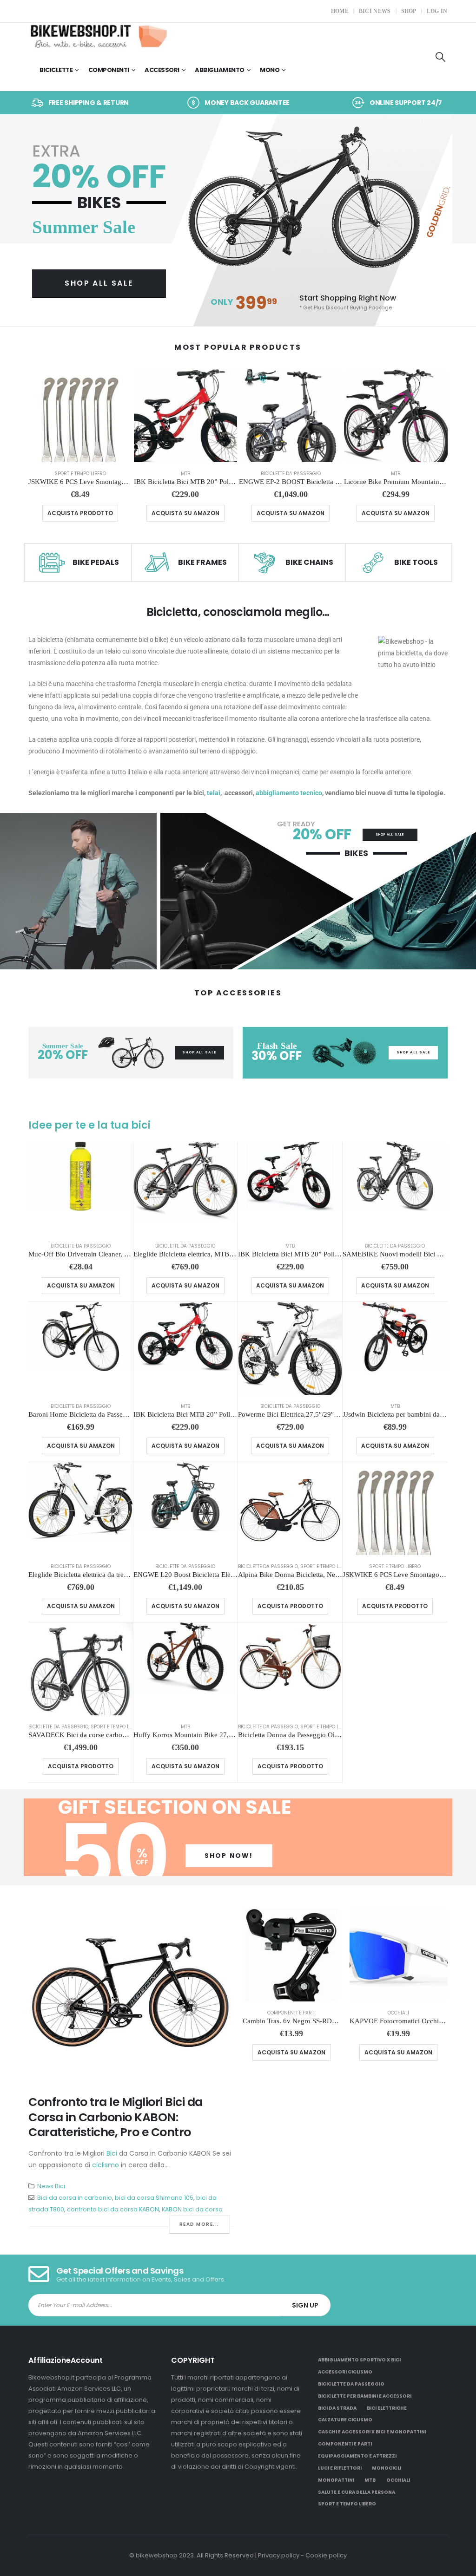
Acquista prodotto (80, 513)
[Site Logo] (98, 36)
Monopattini (336, 2480)
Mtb (185, 474)
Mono (270, 70)
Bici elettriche (387, 2408)
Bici (112, 2153)
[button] (441, 57)
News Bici (51, 2186)
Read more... (199, 2224)
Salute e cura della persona (357, 2492)
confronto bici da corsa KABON (113, 2209)
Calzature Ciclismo (345, 2420)
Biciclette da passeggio (291, 474)
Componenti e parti (291, 2013)
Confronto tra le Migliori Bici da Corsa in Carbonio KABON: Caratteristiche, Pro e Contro (116, 2117)
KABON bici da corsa (192, 2209)
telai (214, 793)
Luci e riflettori (340, 2468)
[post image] (131, 1995)
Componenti (109, 70)
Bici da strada (337, 2408)
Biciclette (56, 70)
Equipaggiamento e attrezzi (357, 2456)
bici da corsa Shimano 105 (154, 2198)
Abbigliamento (220, 70)
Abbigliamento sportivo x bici (359, 2360)
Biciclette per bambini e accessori (365, 2396)
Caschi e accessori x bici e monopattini (372, 2432)
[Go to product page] (80, 416)
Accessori (162, 70)
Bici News (375, 11)
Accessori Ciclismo (345, 2372)
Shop (409, 11)
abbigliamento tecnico (289, 793)
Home (340, 11)
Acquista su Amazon (185, 513)
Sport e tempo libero (80, 474)
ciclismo (106, 2165)
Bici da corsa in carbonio (75, 2198)
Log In (437, 11)
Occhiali (398, 2013)
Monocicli (387, 2468)
